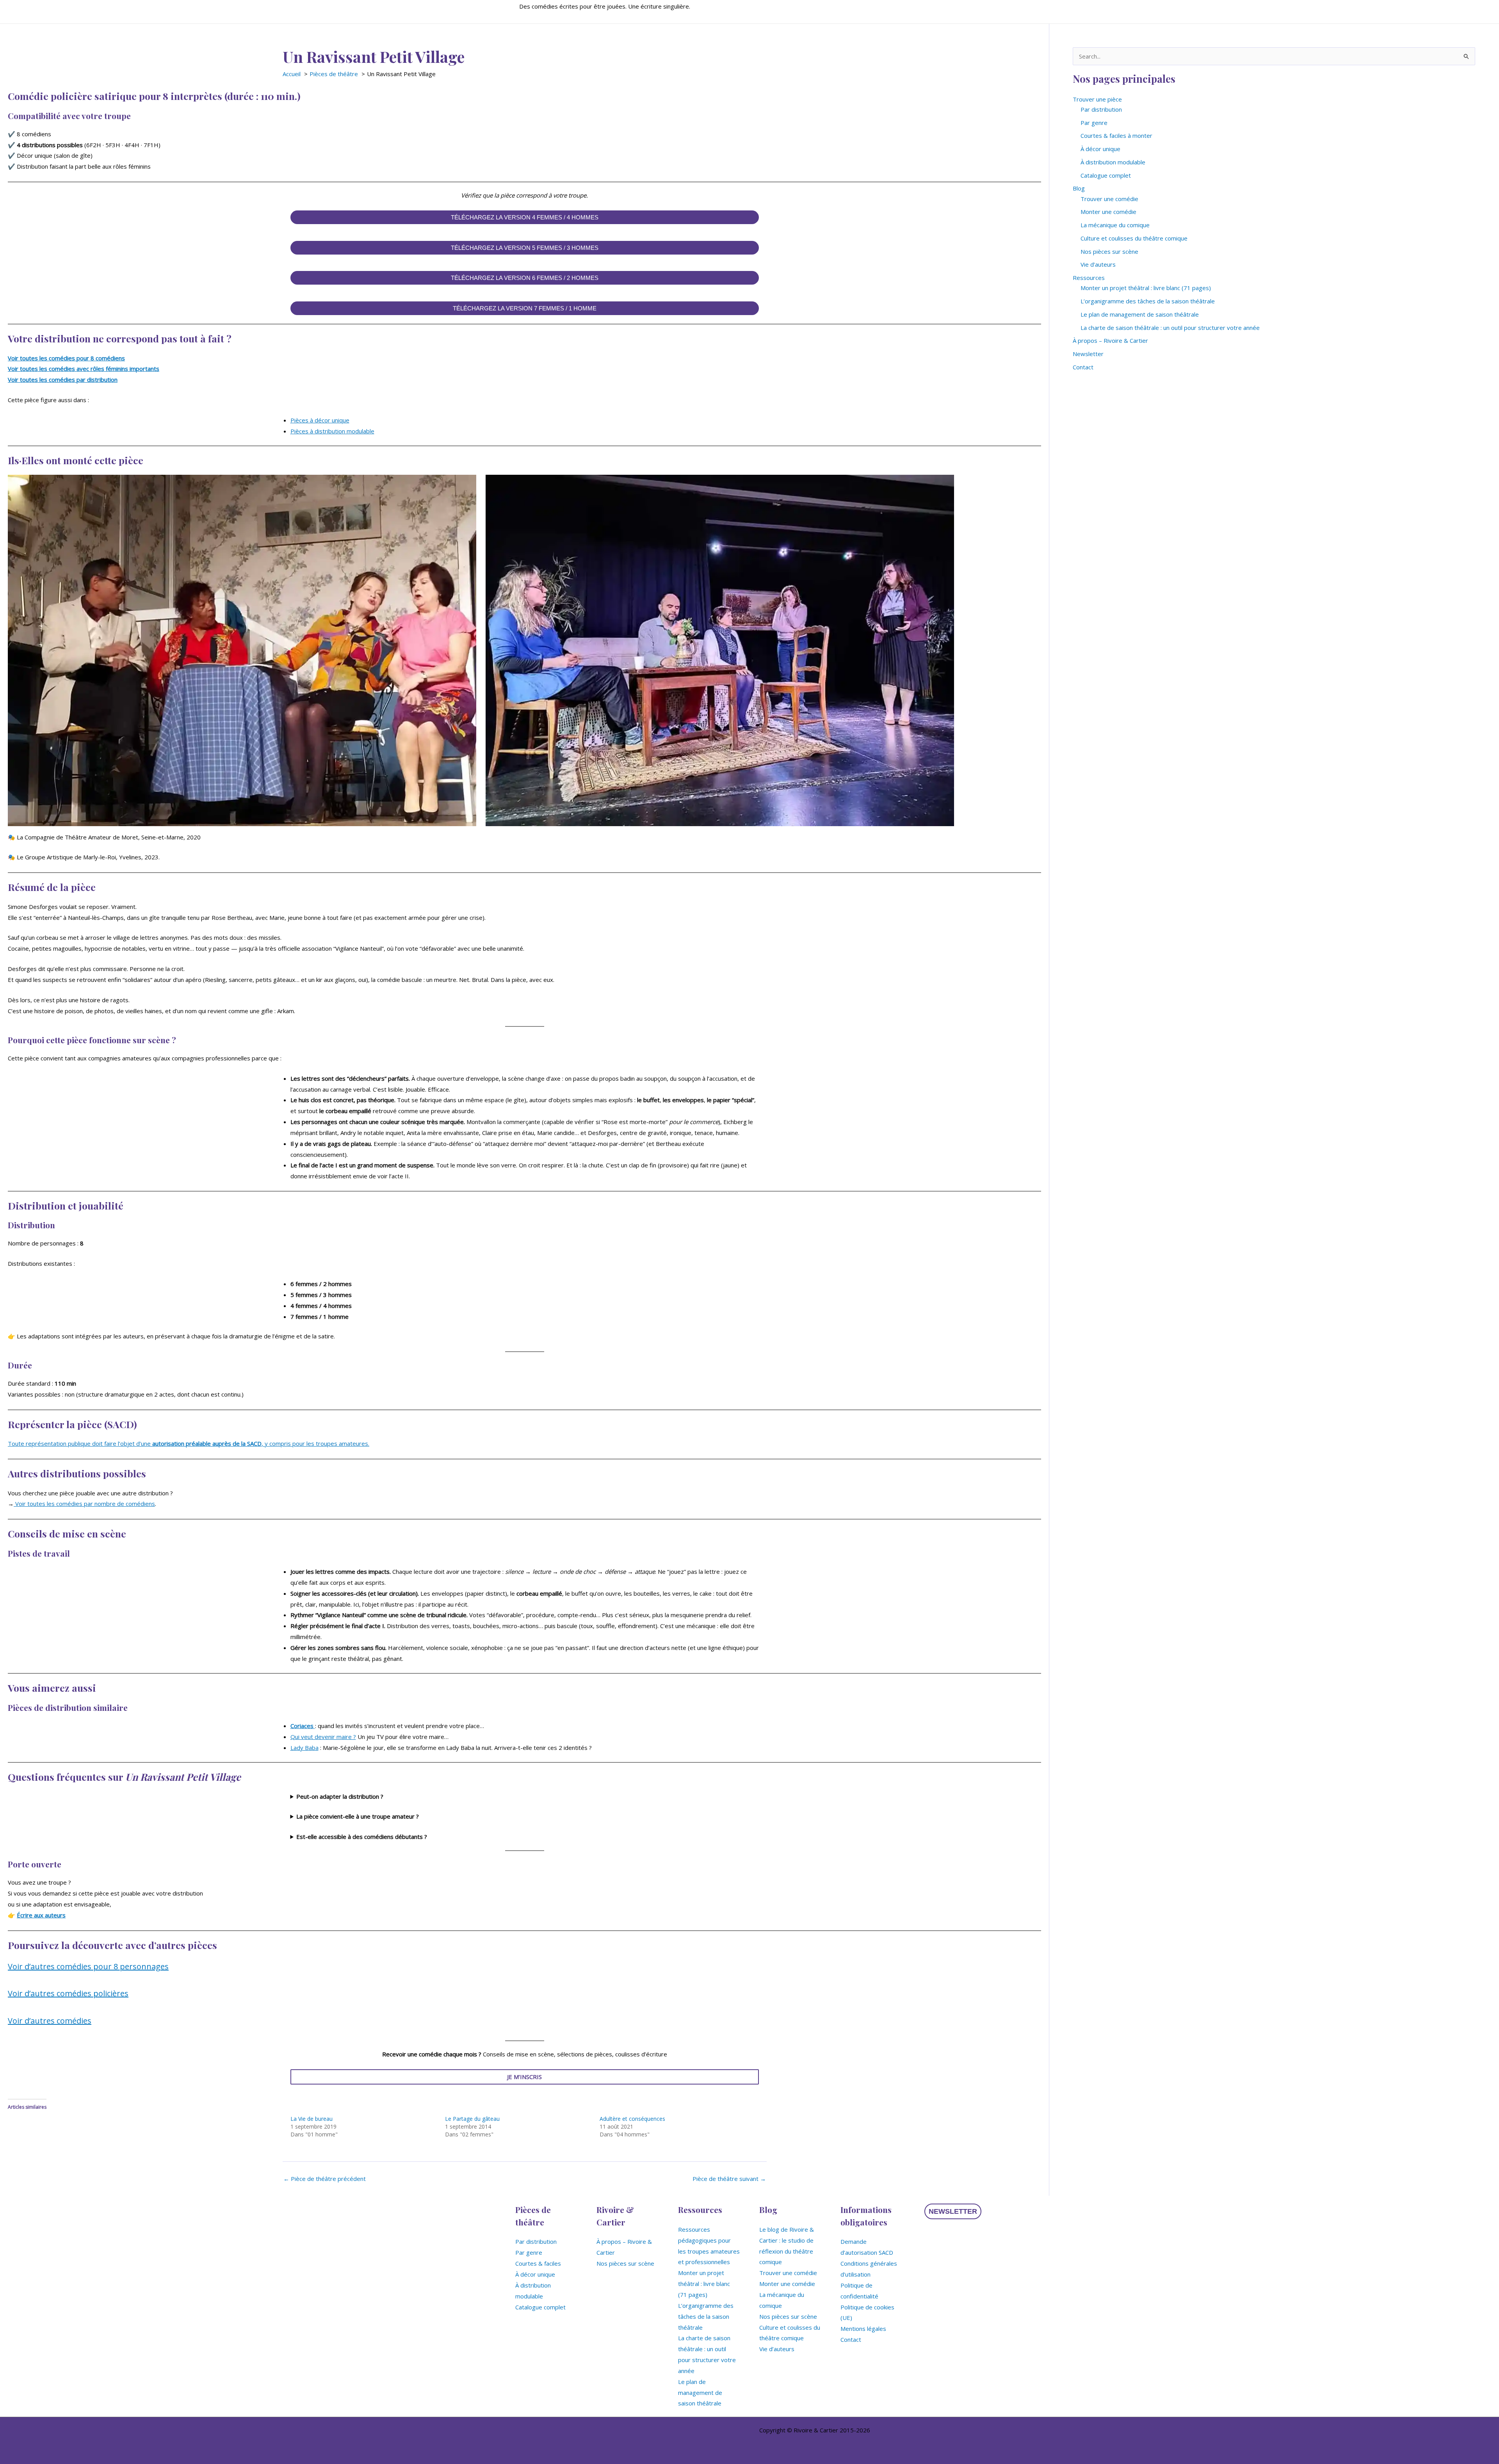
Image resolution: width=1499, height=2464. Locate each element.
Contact (1083, 367)
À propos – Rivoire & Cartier (1110, 340)
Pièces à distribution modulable (332, 431)
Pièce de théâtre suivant (729, 2179)
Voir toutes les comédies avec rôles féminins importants (84, 369)
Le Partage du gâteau (472, 2119)
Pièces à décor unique (320, 420)
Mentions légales (863, 2329)
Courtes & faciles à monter (1116, 135)
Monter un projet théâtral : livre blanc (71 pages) (1146, 288)
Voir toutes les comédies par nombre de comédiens (84, 1504)
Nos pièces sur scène (1109, 251)
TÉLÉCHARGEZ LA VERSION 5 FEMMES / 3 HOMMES (525, 248)
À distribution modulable (1113, 162)
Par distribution (1101, 109)
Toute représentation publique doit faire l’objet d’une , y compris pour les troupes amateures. (189, 1443)
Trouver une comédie (1109, 199)
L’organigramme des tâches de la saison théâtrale (1148, 301)
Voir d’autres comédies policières (68, 1993)
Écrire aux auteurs (41, 1915)
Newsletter (1088, 354)
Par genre (1094, 123)
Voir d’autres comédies (50, 2021)
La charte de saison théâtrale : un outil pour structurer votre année (1170, 328)
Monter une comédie (1108, 212)
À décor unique (1100, 149)
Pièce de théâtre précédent (325, 2179)
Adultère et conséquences (632, 2119)
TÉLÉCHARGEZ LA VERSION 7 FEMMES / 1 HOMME (525, 308)
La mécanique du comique (1115, 225)
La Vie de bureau (312, 2119)
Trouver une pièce (1097, 99)
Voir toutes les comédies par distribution (63, 379)
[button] (953, 2211)
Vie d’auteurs (1098, 264)
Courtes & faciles (538, 2263)
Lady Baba (304, 1748)
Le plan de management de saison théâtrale (1140, 314)
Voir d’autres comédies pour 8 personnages (88, 1966)
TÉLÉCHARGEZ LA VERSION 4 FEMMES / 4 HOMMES (525, 217)
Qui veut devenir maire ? (323, 1737)
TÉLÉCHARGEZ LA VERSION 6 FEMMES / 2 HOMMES (525, 278)
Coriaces (303, 1726)
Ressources (1089, 278)
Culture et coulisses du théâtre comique (1134, 238)
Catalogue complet (1106, 175)
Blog (1079, 188)
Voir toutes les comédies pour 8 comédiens (66, 358)
